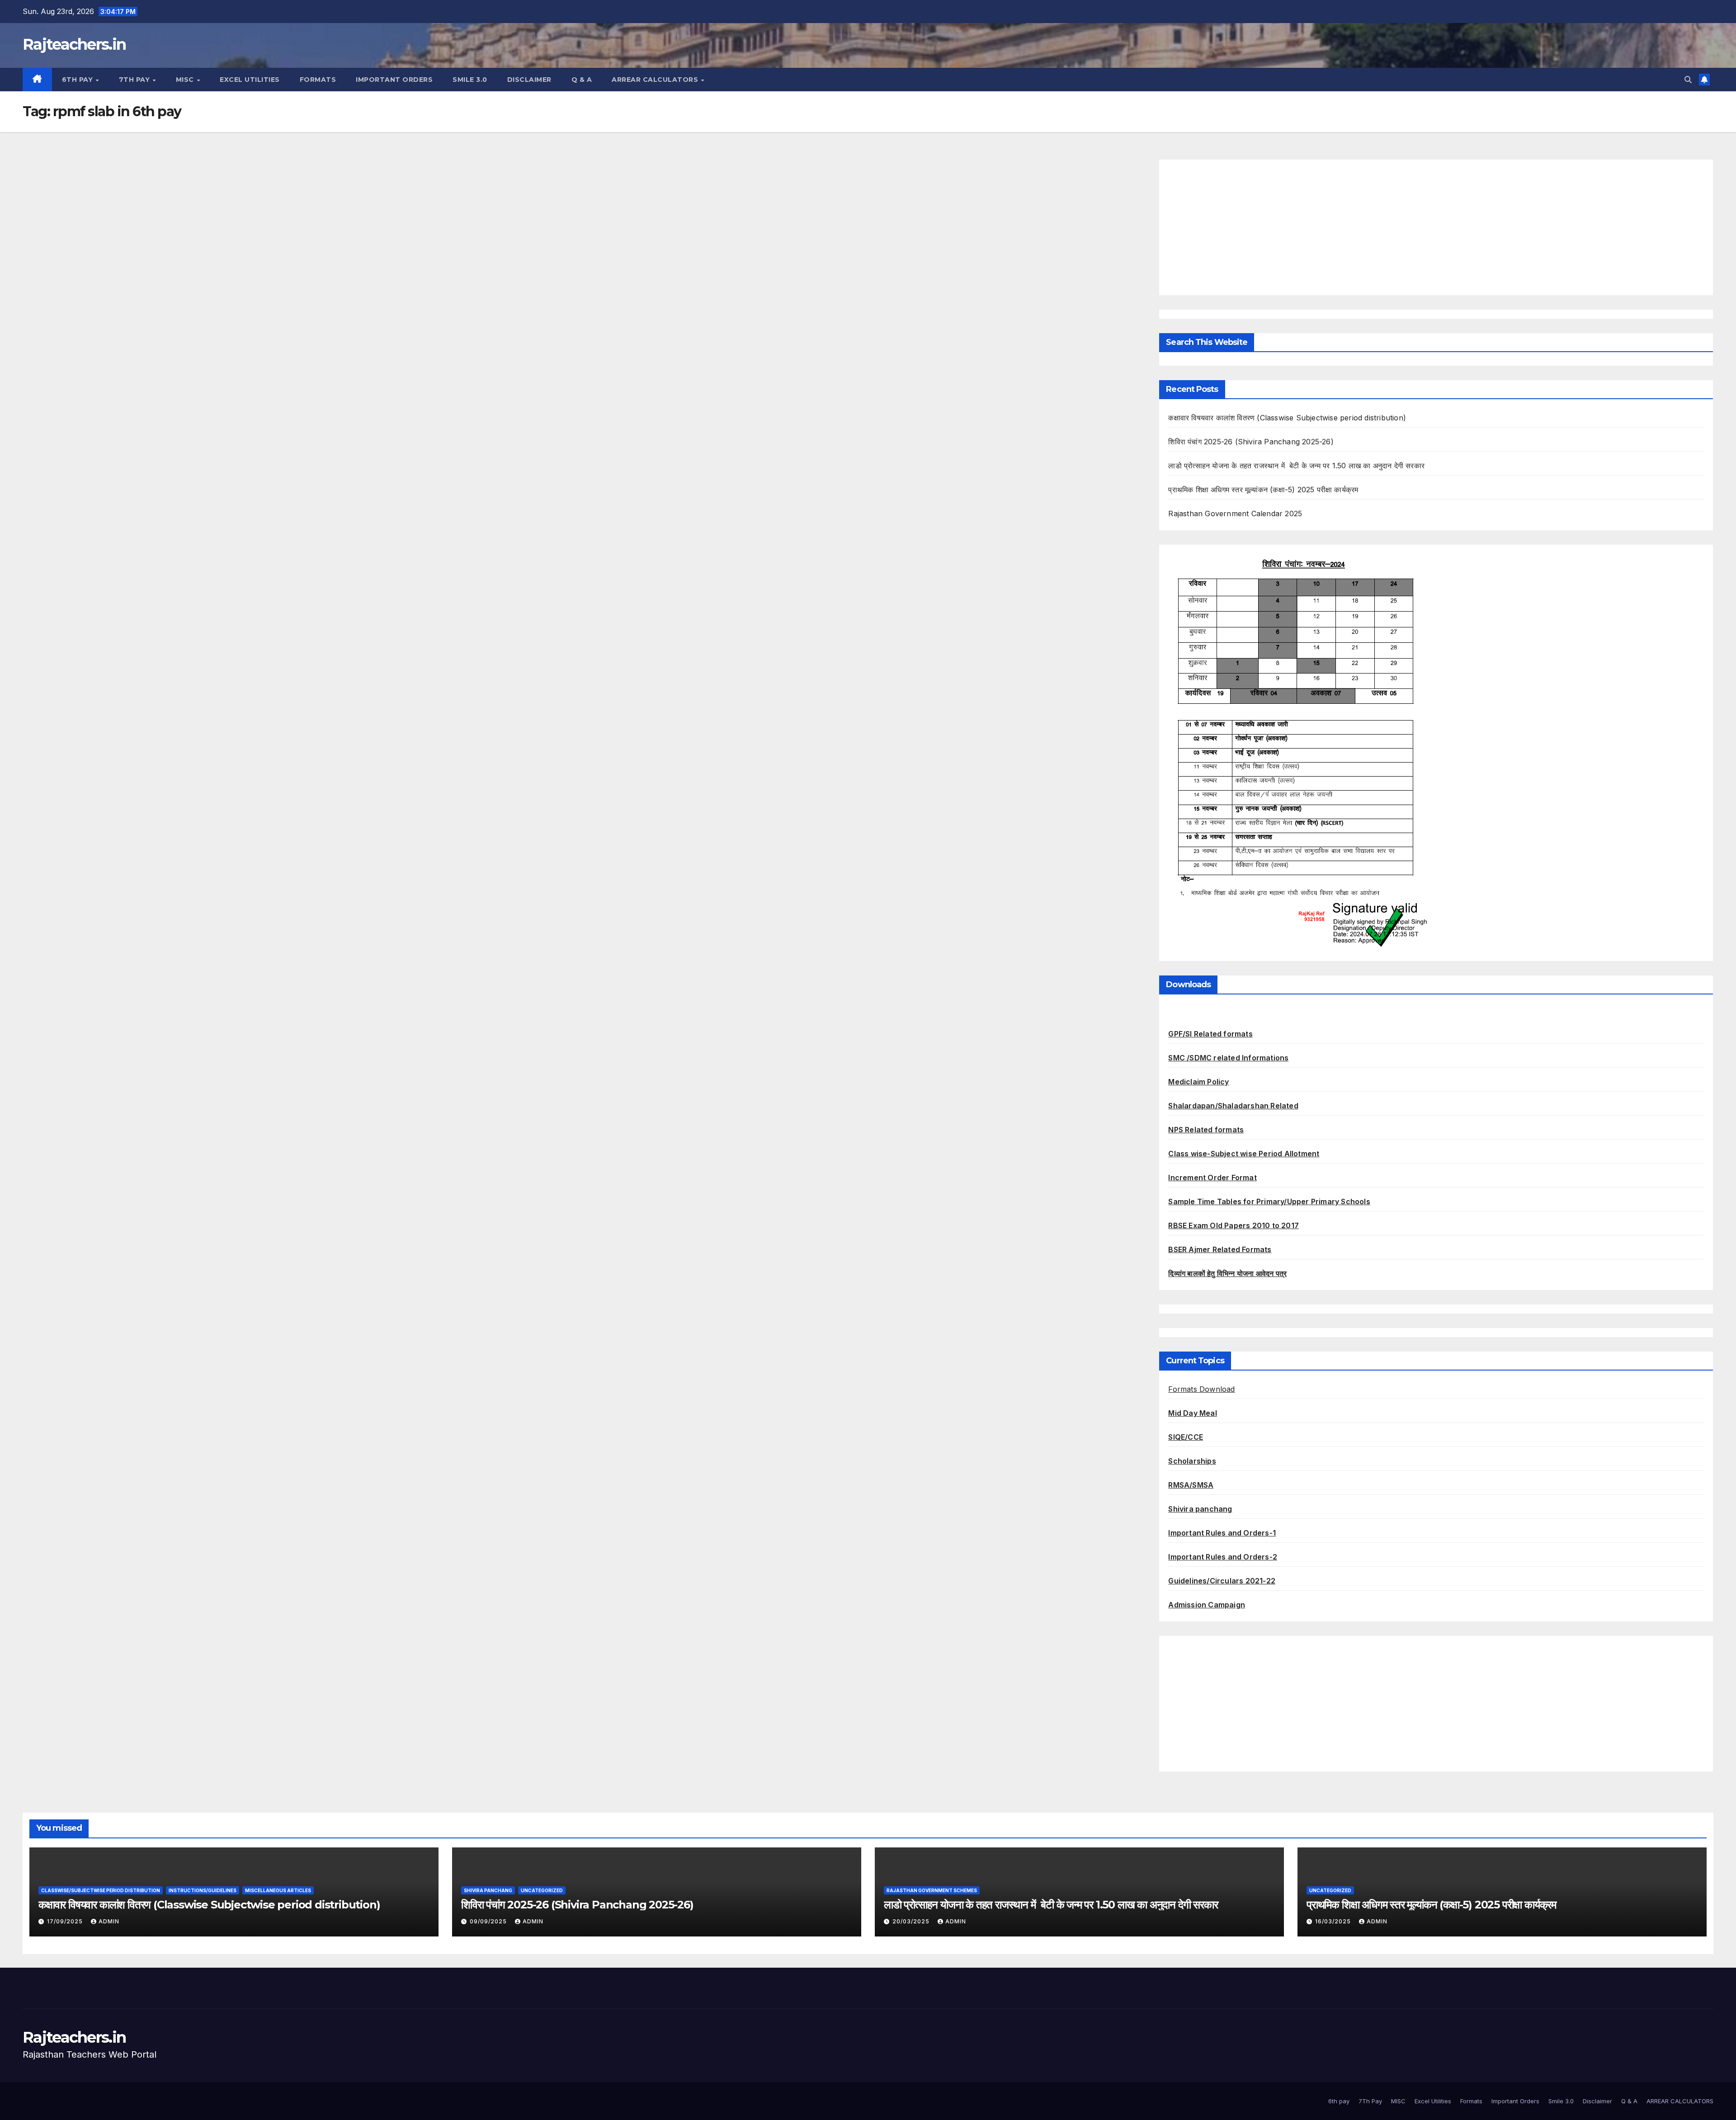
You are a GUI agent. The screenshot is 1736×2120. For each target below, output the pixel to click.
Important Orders (394, 80)
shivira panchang (488, 1890)
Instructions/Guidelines (203, 1890)
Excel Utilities (250, 80)
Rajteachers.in (74, 44)
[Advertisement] (1436, 227)
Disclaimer (529, 80)
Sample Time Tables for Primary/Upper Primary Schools (1269, 1201)
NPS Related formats (1206, 1130)
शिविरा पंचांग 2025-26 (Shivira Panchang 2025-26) (1251, 442)
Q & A (582, 80)
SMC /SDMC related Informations (1228, 1058)
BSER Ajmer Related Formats (1220, 1249)
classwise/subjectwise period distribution (101, 1890)
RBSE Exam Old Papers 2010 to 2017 (1234, 1225)
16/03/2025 (1334, 1921)
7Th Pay (135, 80)
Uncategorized (542, 1890)
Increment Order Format (1212, 1178)
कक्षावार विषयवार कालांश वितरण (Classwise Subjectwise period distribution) (1287, 418)
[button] (1688, 80)
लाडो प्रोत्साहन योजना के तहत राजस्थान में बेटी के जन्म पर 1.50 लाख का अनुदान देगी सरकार (1296, 466)
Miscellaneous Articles (278, 1890)
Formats (318, 80)
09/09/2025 (489, 1921)
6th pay (78, 80)
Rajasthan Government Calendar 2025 (1235, 514)
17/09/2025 (66, 1921)
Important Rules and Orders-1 (1222, 1533)
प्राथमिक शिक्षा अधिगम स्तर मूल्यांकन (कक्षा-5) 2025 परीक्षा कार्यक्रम (1263, 490)
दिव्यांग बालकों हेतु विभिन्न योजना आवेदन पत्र (1227, 1273)
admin (109, 1921)
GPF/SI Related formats (1210, 1034)
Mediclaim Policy (1198, 1082)
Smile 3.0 (470, 80)
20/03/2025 (912, 1921)
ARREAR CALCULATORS (656, 80)
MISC (186, 80)
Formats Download (1201, 1389)
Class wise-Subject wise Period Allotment (1244, 1154)
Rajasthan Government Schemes (932, 1890)
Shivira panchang (1200, 1509)
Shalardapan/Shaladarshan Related (1233, 1106)
